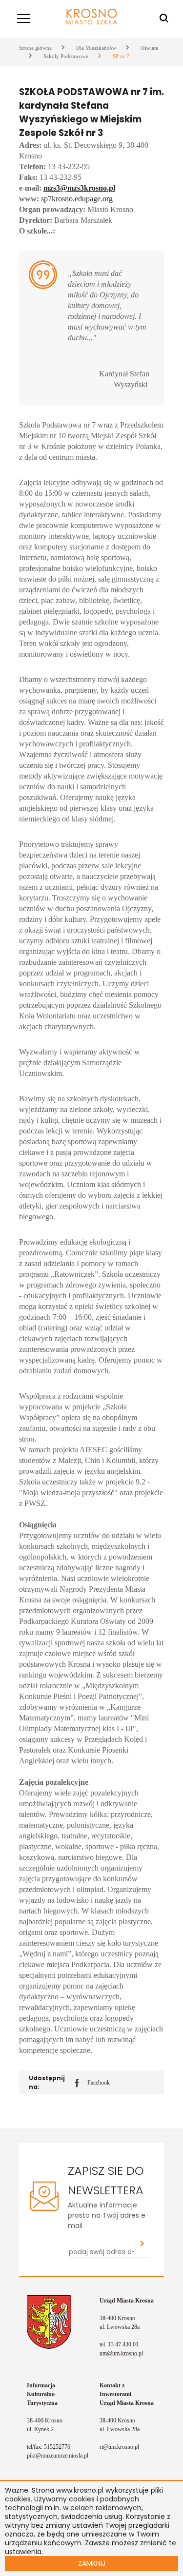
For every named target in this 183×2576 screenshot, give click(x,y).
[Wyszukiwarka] (164, 19)
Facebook (92, 2083)
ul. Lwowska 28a (120, 2327)
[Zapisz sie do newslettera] (142, 2244)
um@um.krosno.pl (121, 2353)
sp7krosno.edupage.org (77, 199)
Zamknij (92, 2563)
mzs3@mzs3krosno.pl (79, 188)
